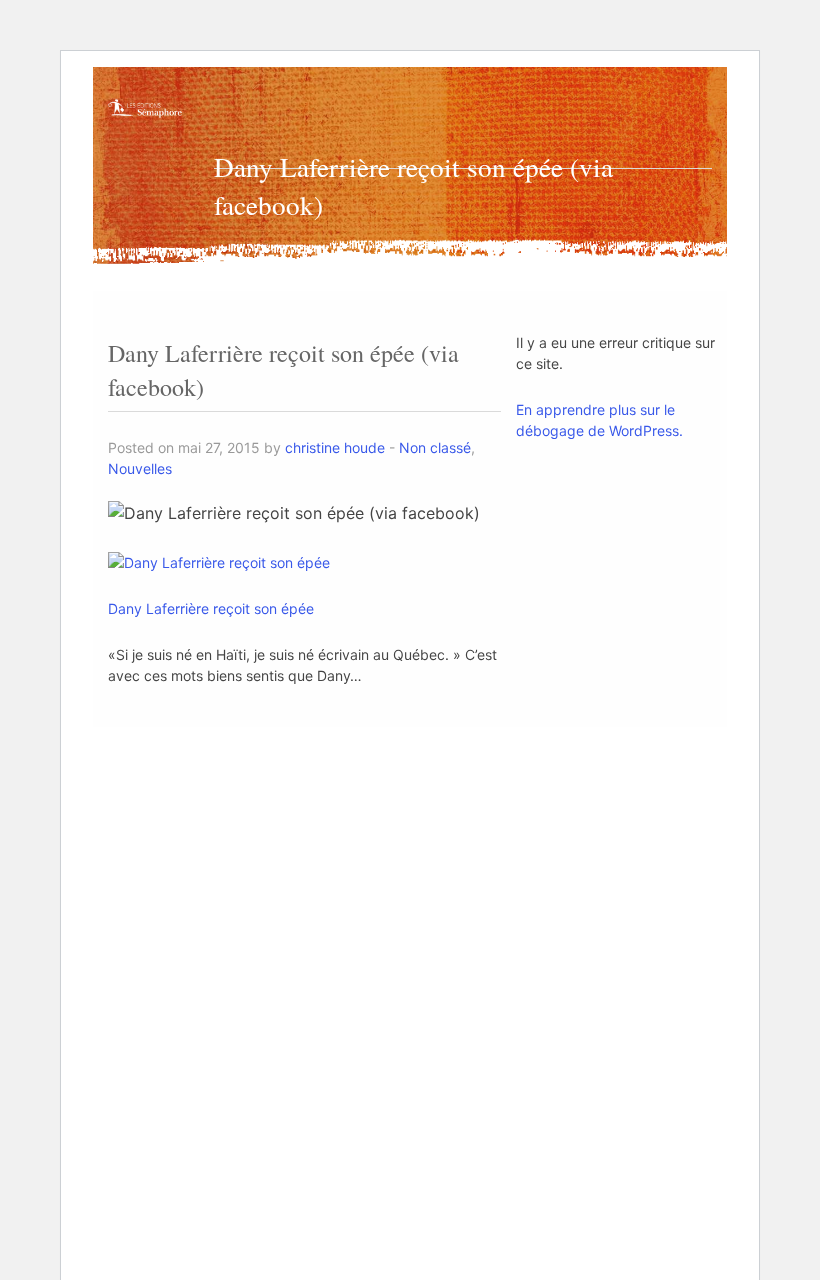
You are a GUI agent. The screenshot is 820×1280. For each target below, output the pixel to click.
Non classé (435, 447)
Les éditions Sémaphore (146, 126)
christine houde (335, 447)
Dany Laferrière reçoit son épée (211, 608)
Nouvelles (140, 468)
